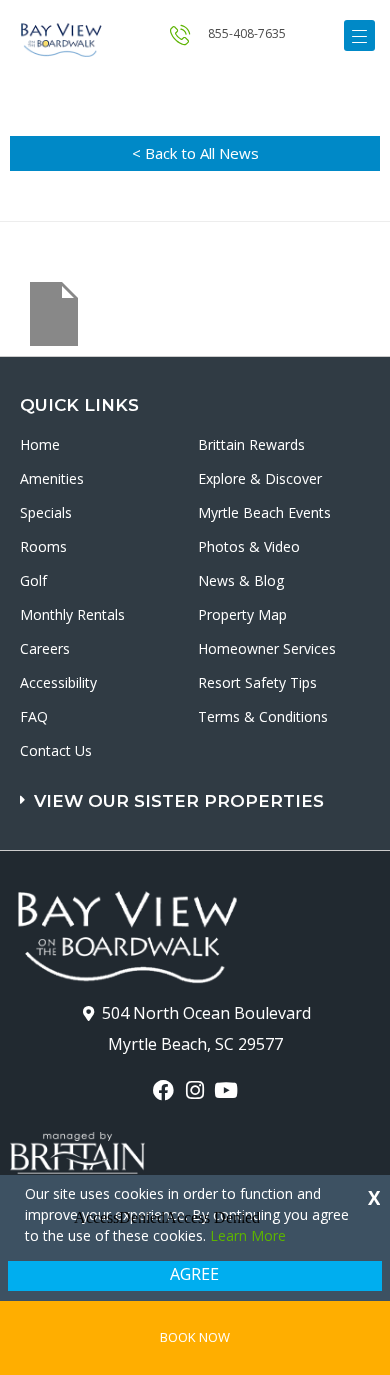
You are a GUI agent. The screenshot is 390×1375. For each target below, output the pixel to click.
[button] (197, 791)
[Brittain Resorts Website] (77, 1140)
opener (359, 35)
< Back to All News (195, 153)
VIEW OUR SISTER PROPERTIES (179, 801)
